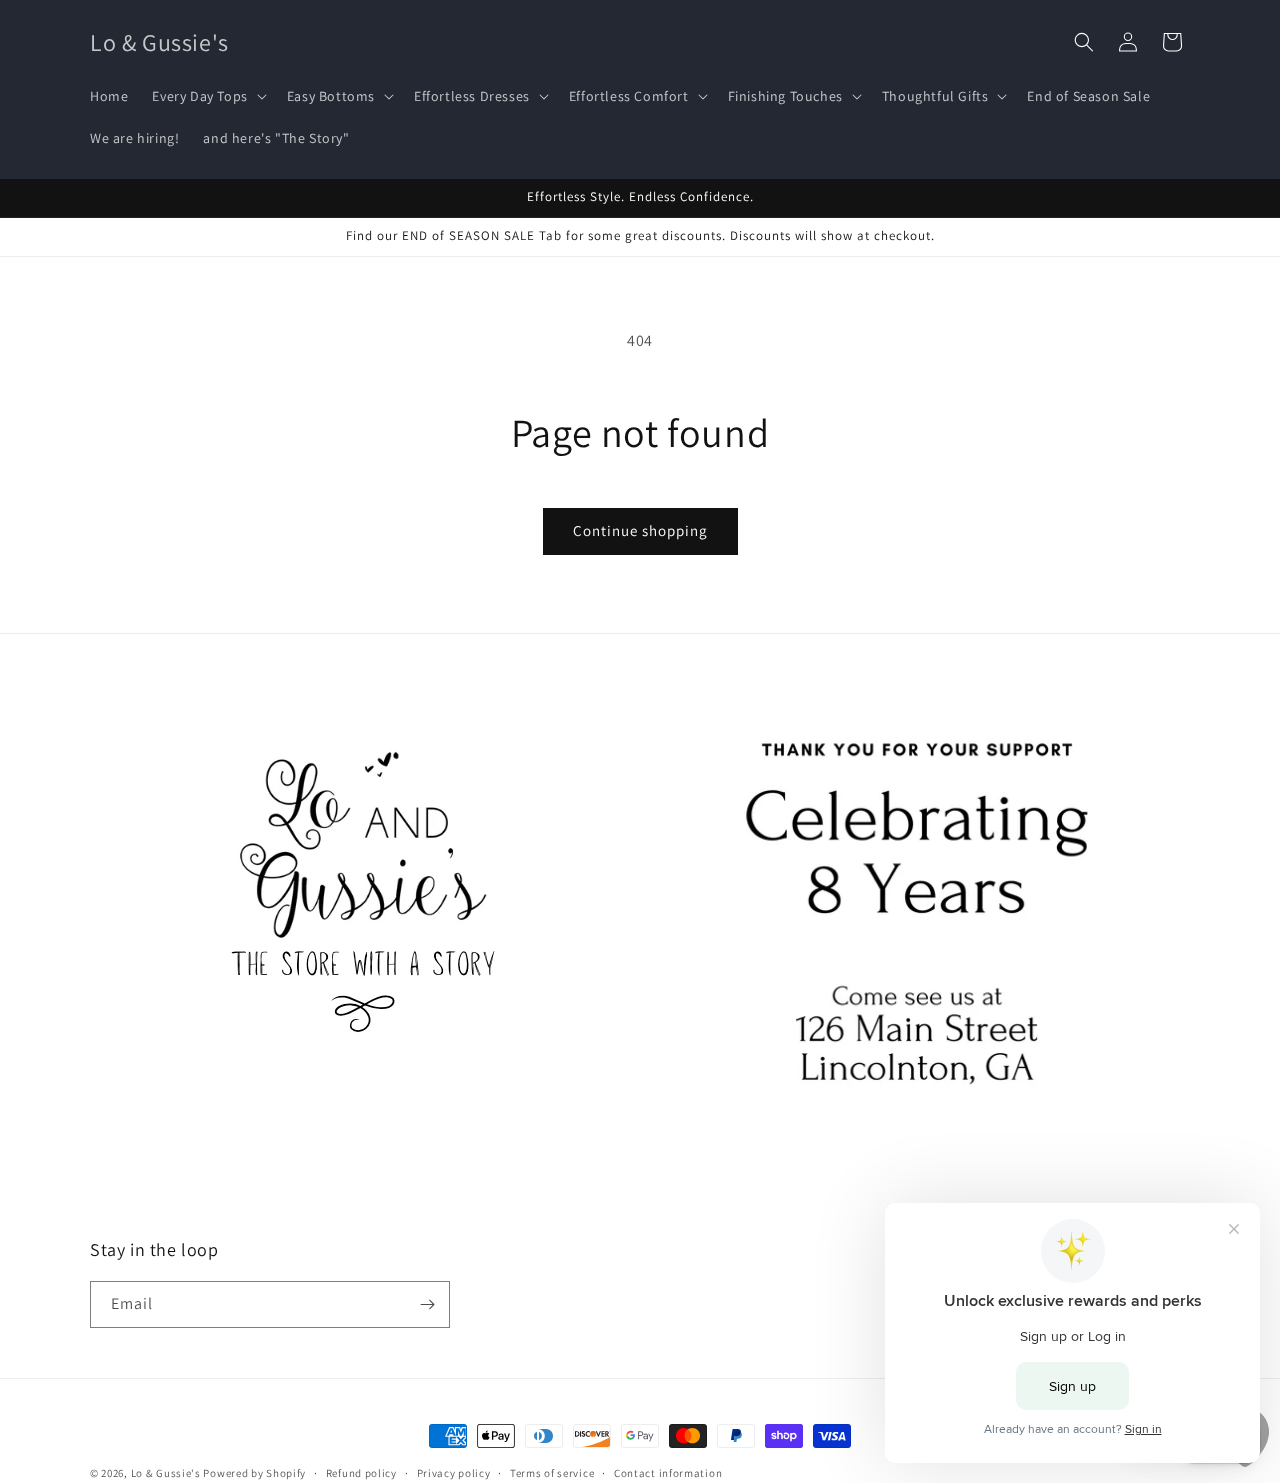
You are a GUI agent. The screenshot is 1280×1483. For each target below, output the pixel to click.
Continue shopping (640, 530)
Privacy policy (454, 1473)
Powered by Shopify (254, 1473)
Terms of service (552, 1473)
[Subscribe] (427, 1304)
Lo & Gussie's (166, 1473)
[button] (207, 96)
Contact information (668, 1473)
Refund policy (361, 1473)
